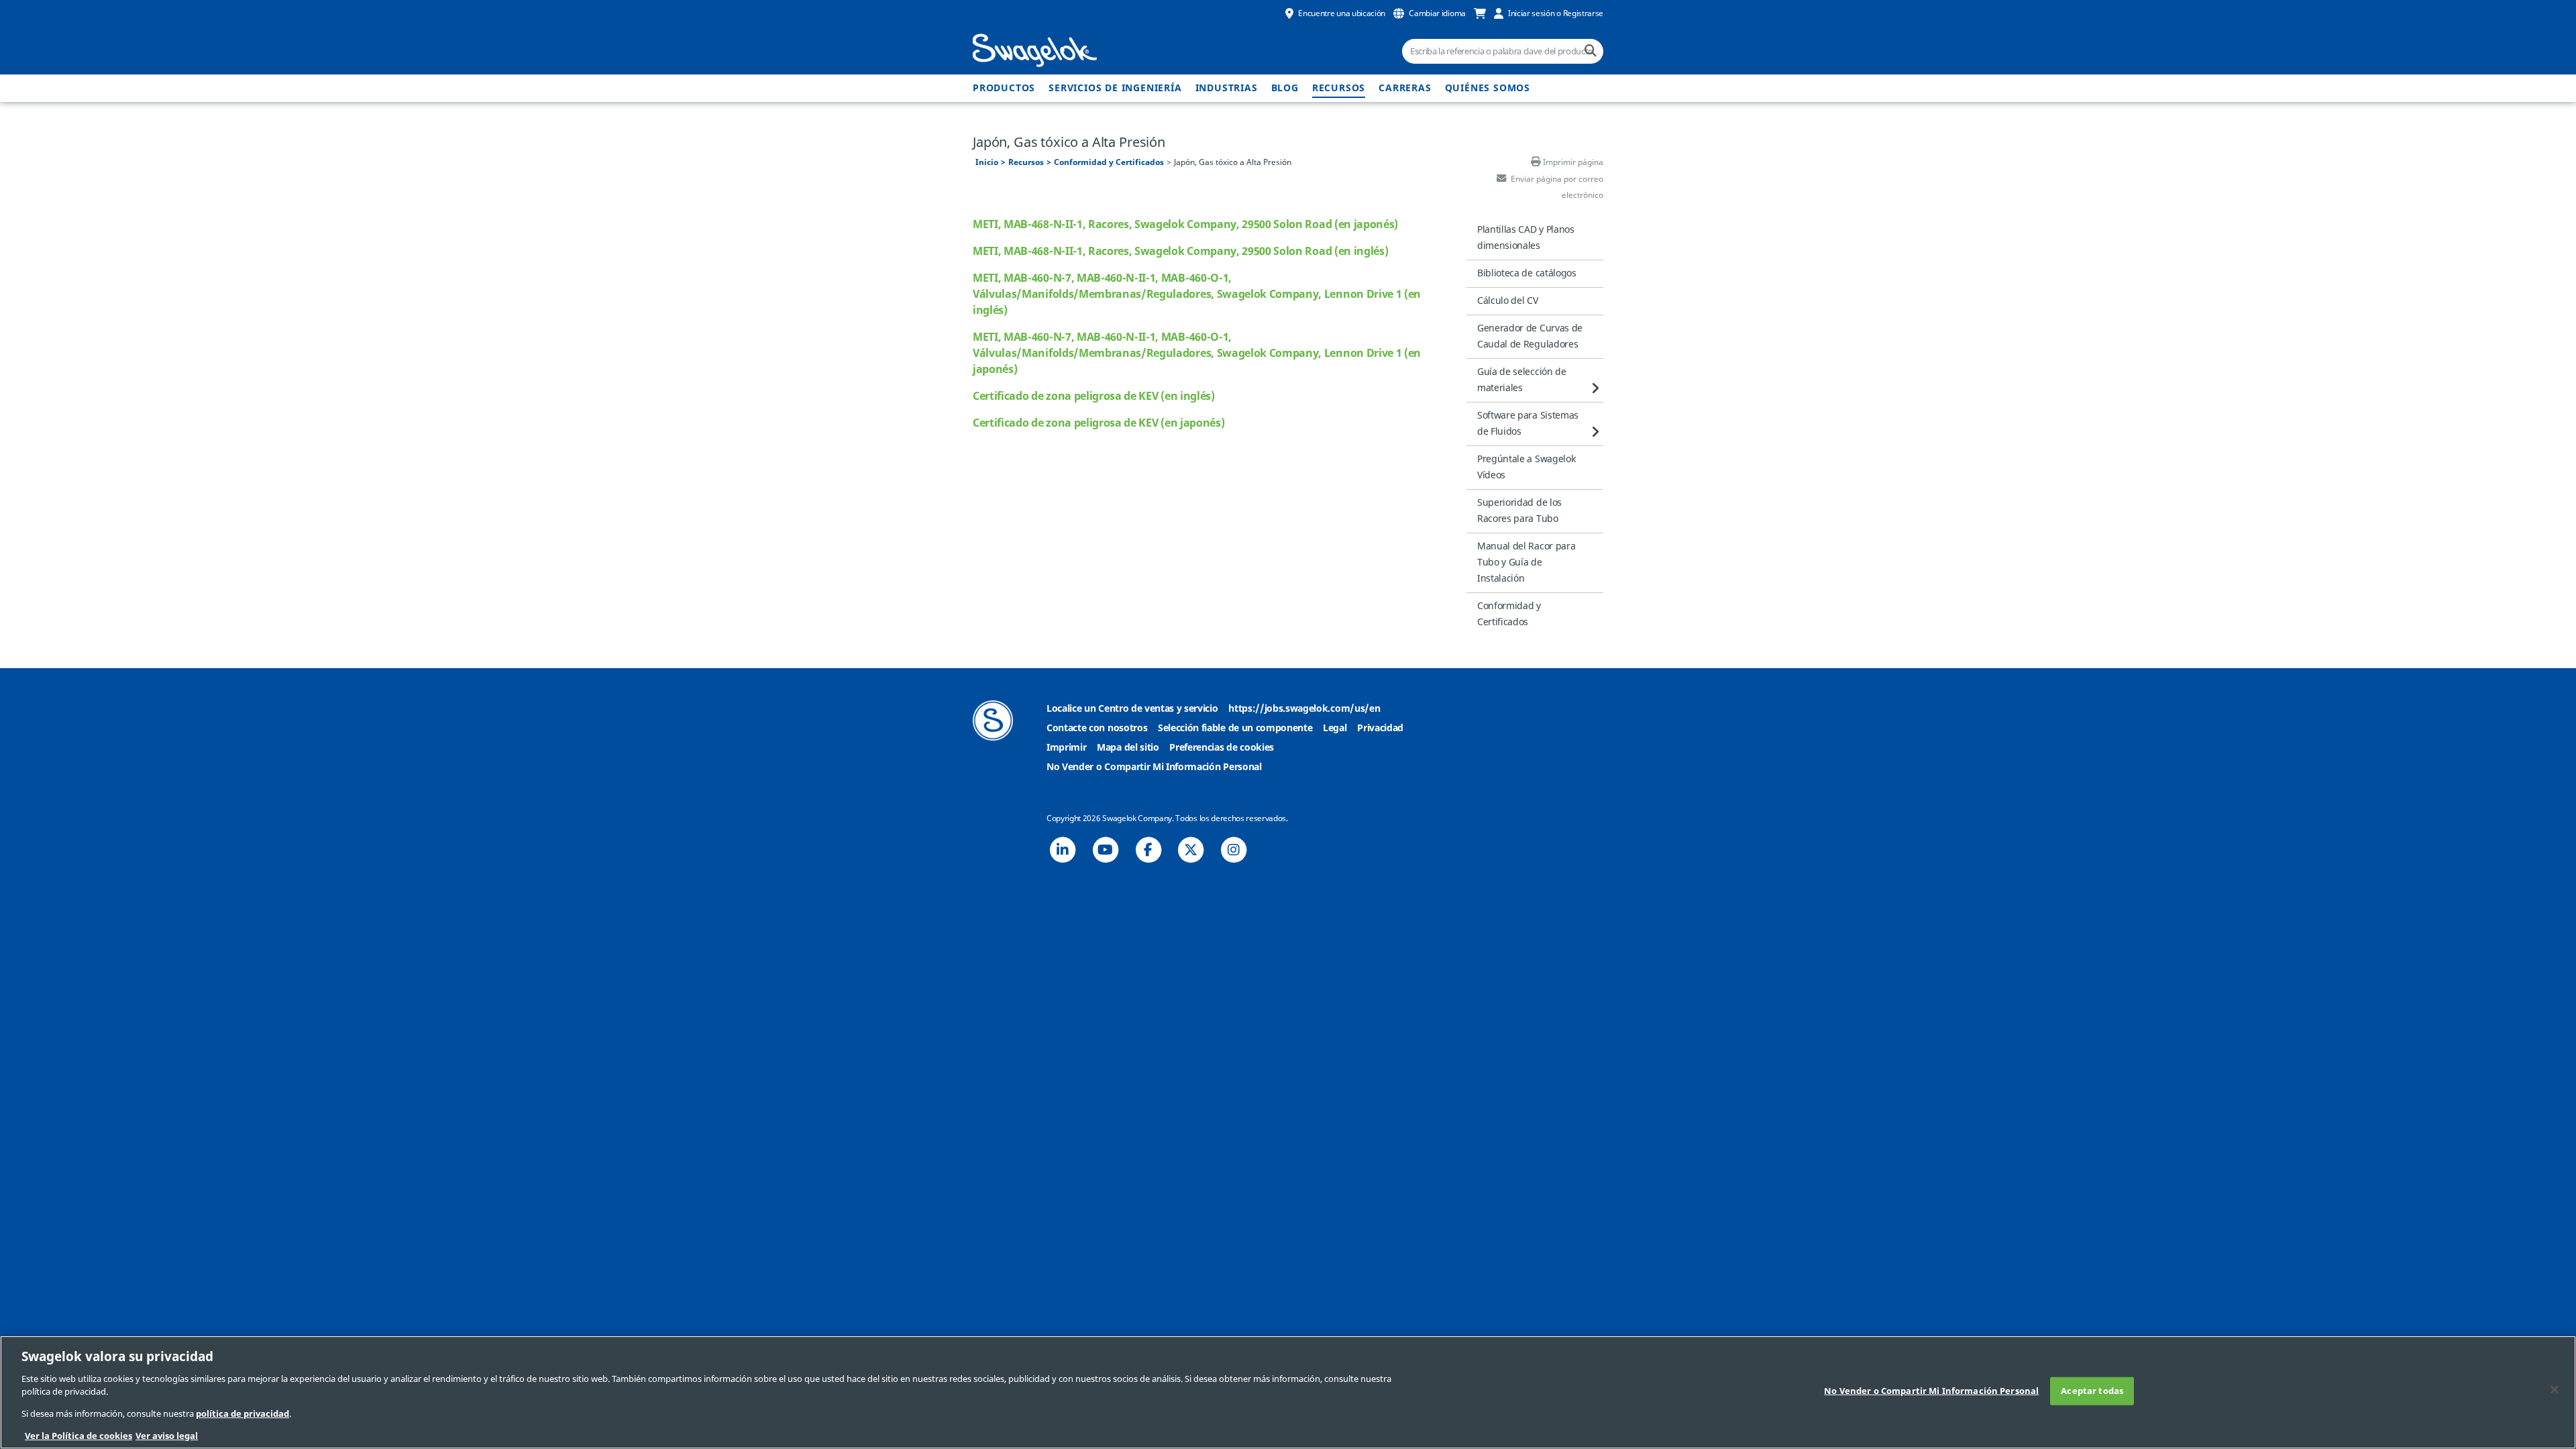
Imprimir (1066, 748)
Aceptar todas (2092, 1391)
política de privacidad (243, 1414)
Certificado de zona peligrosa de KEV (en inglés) (1094, 396)
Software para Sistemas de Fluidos (1528, 424)
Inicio (987, 162)
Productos (1004, 88)
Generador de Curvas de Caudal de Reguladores (1530, 336)
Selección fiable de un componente (1235, 728)
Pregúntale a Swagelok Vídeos (1526, 467)
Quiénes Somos (1488, 88)
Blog (1285, 88)
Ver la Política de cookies (78, 1435)
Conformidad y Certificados (1109, 162)
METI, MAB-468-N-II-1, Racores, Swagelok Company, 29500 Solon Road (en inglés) (1180, 252)
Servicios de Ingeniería (1115, 88)
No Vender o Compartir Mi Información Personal (1154, 767)
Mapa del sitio (1128, 748)
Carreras (1405, 88)
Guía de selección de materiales (1522, 380)
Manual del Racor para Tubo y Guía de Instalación (1526, 562)
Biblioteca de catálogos (1527, 273)
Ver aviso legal (167, 1435)
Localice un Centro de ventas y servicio (1132, 709)
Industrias (1227, 88)
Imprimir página (1573, 162)
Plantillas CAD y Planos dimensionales (1526, 238)
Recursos (1339, 88)
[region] (1288, 1392)
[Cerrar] (2555, 1390)
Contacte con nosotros (1097, 728)
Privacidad (1380, 728)
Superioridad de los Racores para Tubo (1519, 511)
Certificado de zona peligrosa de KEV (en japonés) (1098, 423)
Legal (1335, 728)
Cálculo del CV (1508, 301)
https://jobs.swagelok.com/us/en (1304, 709)
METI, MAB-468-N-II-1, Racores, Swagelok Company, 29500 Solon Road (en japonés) (1185, 225)
